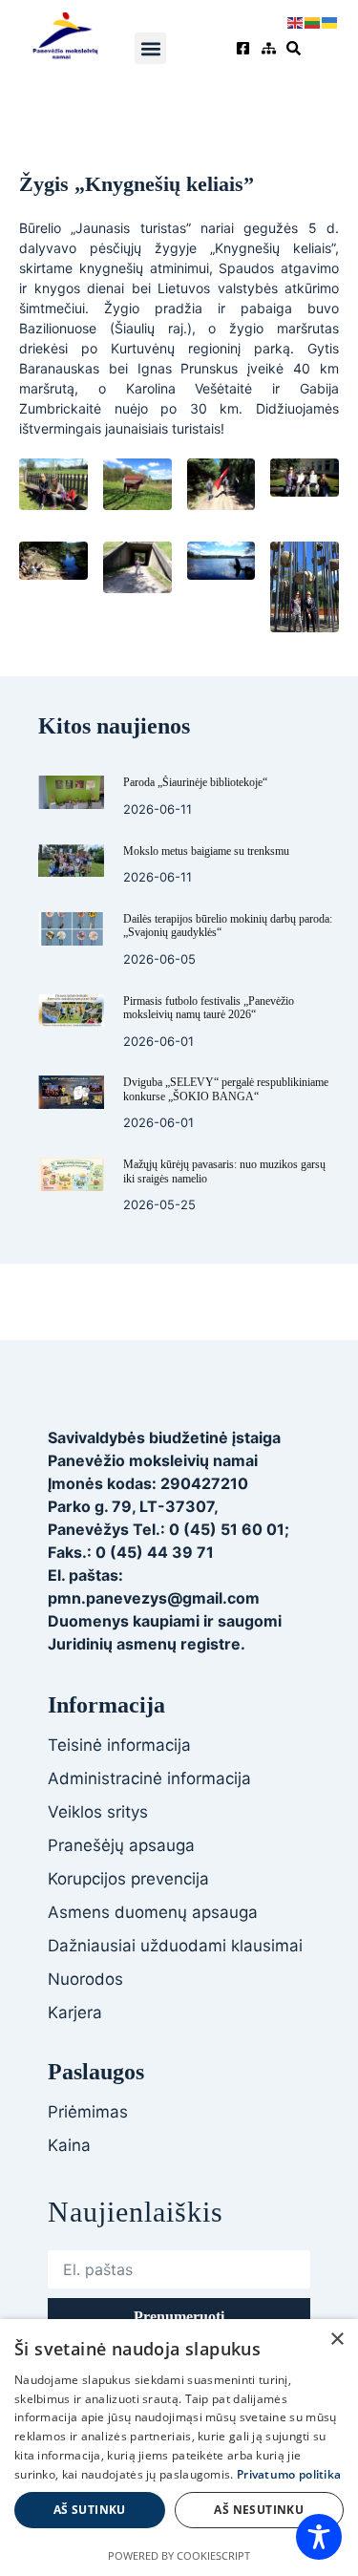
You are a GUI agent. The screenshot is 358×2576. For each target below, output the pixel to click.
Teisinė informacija (119, 1745)
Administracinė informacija (149, 1778)
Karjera (75, 2012)
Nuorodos (85, 1979)
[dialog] (179, 2448)
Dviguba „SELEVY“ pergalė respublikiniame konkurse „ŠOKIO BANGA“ (226, 1089)
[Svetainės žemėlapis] (271, 48)
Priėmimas (88, 2112)
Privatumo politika (289, 2474)
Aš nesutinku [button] (259, 2510)
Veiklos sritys (98, 1812)
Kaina (69, 2145)
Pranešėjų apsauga (121, 1845)
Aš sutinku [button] (90, 2510)
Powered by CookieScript (179, 2555)
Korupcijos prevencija (128, 1879)
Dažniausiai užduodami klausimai (175, 1946)
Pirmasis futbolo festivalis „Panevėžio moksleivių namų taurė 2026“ (209, 1008)
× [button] (337, 2340)
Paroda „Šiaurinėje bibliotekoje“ (195, 782)
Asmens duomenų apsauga (153, 1912)
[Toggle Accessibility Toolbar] (319, 2537)
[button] (150, 48)
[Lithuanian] (313, 21)
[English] (296, 21)
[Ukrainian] (330, 21)
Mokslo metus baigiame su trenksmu (206, 851)
